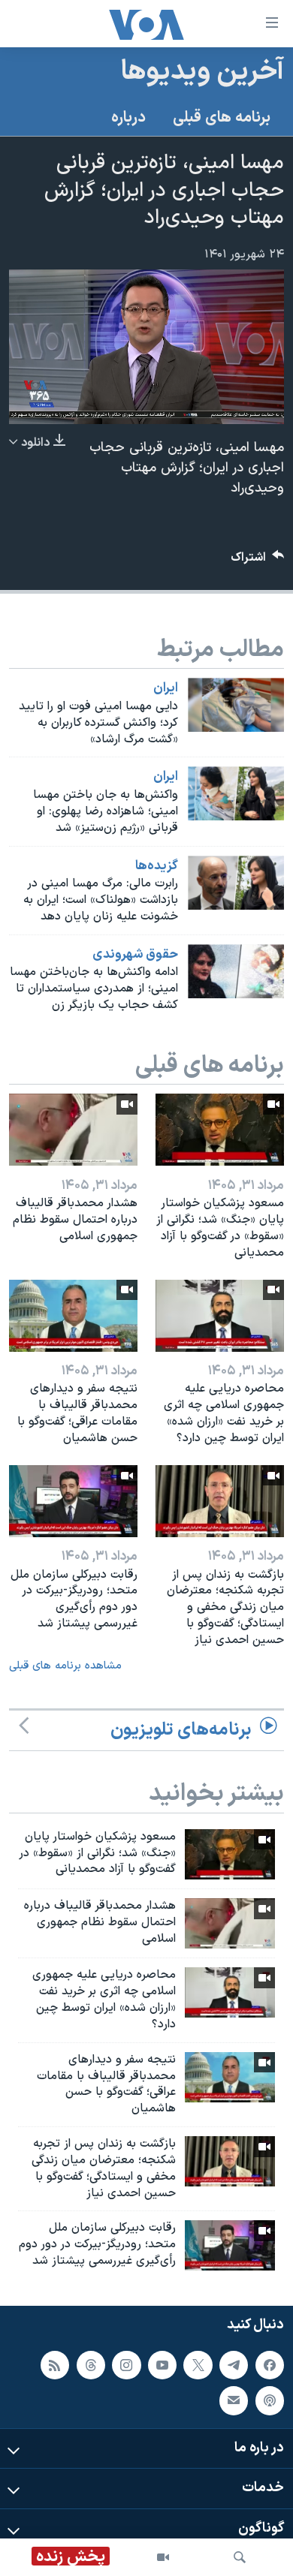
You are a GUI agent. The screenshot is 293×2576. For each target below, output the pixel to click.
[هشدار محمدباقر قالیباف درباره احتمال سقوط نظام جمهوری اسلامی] (73, 1130)
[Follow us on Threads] (91, 2364)
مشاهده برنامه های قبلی (65, 1666)
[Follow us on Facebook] (270, 2364)
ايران (166, 688)
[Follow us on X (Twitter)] (198, 2364)
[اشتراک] (234, 2400)
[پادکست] (270, 2400)
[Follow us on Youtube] (162, 2364)
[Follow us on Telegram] (234, 2364)
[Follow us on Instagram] (126, 2364)
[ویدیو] (163, 2557)
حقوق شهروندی (135, 955)
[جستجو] (240, 2557)
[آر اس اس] (55, 2364)
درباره (128, 118)
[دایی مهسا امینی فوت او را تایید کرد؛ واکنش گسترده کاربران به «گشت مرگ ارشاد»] (236, 705)
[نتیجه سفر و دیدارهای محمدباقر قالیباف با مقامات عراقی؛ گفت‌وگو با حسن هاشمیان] (73, 1316)
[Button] (258, 561)
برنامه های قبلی (222, 118)
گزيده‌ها (157, 866)
